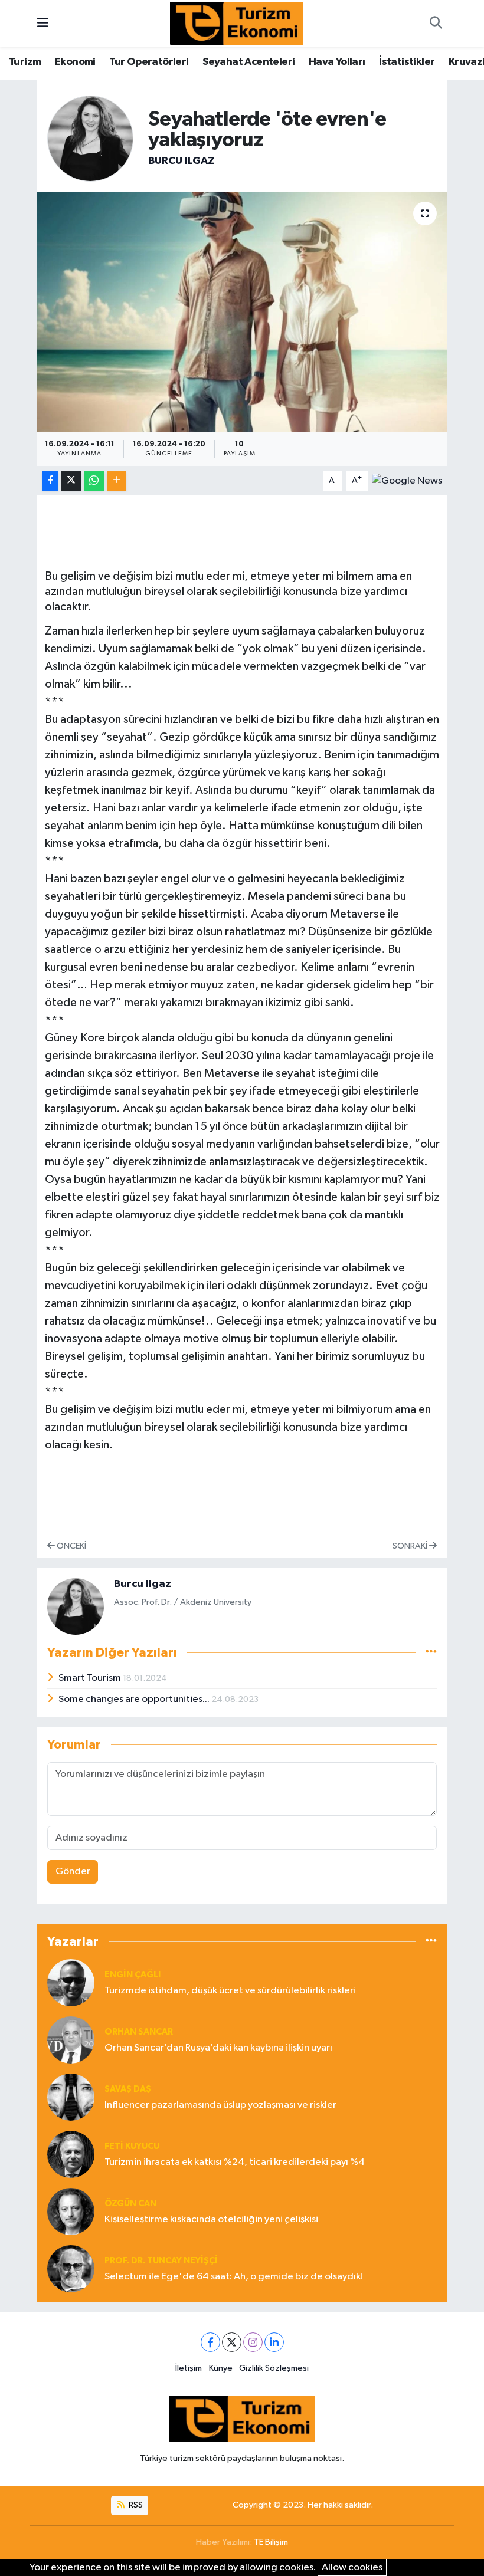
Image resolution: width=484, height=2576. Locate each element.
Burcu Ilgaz (181, 161)
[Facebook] (210, 2342)
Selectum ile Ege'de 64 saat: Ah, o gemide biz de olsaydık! (234, 2277)
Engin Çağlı (133, 1975)
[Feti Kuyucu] (71, 2154)
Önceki (71, 1546)
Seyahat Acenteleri (248, 62)
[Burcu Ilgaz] (90, 138)
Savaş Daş (128, 2089)
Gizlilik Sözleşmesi (274, 2368)
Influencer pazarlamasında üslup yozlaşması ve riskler (220, 2105)
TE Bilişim (271, 2542)
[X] (232, 2342)
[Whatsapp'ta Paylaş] (94, 481)
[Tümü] (431, 1941)
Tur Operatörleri (149, 62)
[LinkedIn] (274, 2342)
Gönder (73, 1872)
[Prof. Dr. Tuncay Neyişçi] (71, 2268)
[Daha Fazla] (117, 481)
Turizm (25, 62)
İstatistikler (407, 62)
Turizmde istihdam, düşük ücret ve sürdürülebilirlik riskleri (230, 1991)
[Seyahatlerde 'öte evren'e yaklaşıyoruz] (242, 312)
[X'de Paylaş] (71, 481)
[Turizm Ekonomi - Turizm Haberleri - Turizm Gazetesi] (236, 23)
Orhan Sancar (139, 2032)
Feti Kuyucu (132, 2146)
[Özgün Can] (71, 2211)
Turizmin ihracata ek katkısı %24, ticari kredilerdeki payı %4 (235, 2162)
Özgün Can (130, 2204)
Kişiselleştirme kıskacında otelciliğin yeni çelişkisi (211, 2219)
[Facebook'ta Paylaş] (50, 481)
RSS (135, 2505)
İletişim (189, 2368)
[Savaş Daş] (71, 2097)
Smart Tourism (91, 1678)
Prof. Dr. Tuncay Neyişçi (161, 2261)
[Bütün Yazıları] (431, 1653)
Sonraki (411, 1546)
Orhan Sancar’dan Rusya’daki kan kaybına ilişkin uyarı (218, 2048)
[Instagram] (253, 2342)
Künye (221, 2368)
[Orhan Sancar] (71, 2040)
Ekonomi (75, 62)
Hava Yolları (337, 62)
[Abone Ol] (407, 481)
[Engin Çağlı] (71, 1982)
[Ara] (436, 24)
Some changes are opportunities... (135, 1699)
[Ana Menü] (43, 23)
